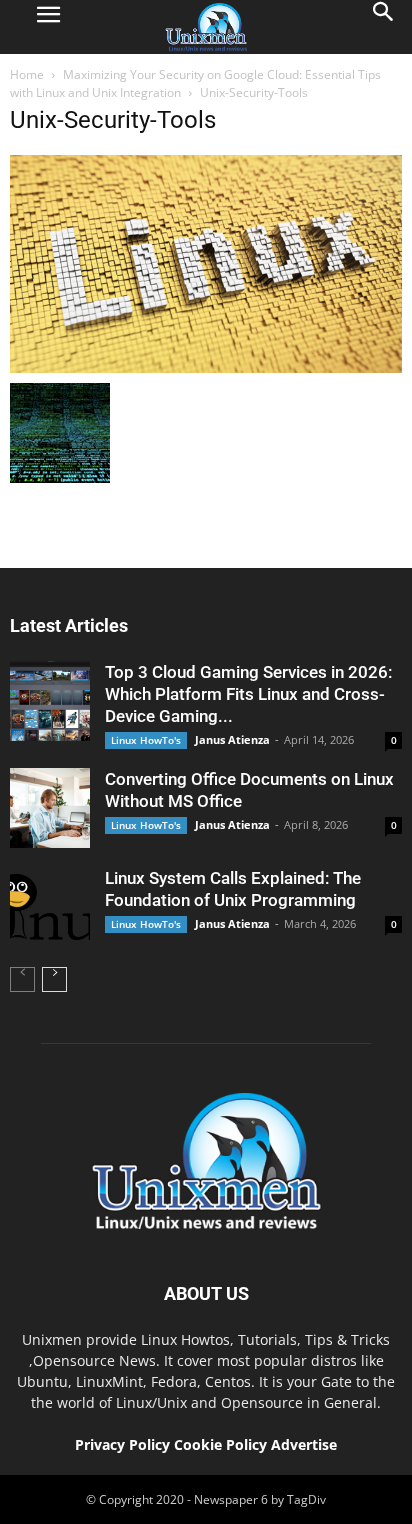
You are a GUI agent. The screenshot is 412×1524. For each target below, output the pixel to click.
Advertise (304, 1444)
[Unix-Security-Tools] (206, 368)
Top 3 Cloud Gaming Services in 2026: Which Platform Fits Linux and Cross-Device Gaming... (248, 694)
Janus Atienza (232, 739)
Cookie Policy (222, 1444)
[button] (384, 27)
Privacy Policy (122, 1444)
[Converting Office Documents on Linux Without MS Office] (50, 808)
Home (27, 74)
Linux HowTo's (146, 740)
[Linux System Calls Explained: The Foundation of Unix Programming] (50, 907)
